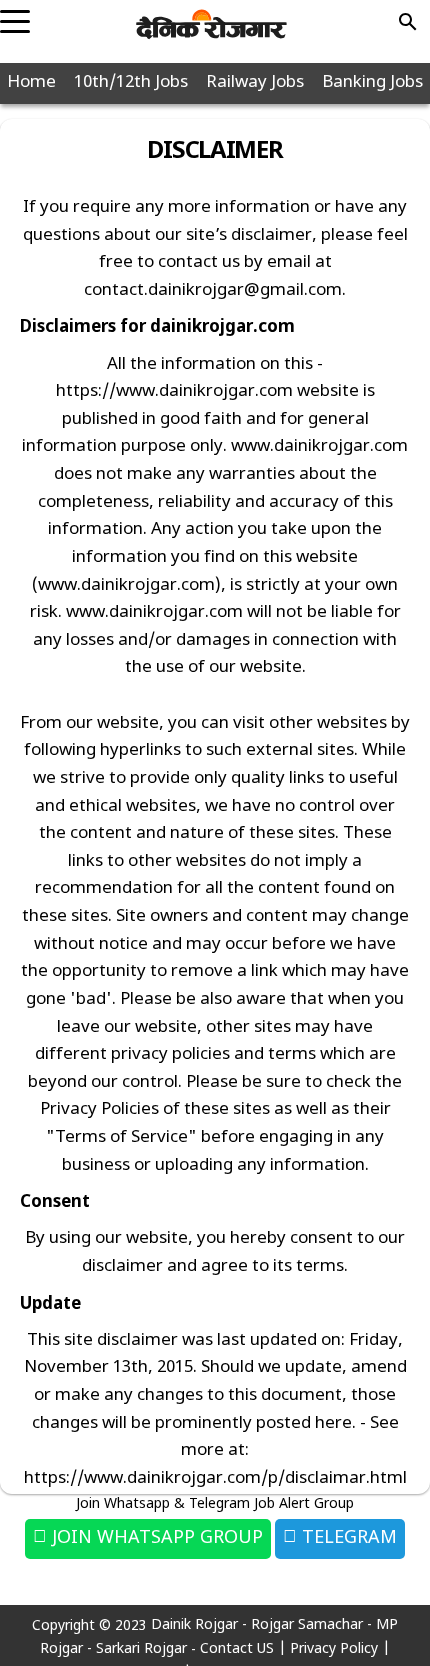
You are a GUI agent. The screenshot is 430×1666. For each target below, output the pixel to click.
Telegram (347, 1538)
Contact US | (245, 1649)
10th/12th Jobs (131, 83)
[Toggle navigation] (15, 15)
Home (31, 83)
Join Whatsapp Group (155, 1538)
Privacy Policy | (340, 1649)
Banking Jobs (372, 83)
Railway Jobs (255, 83)
